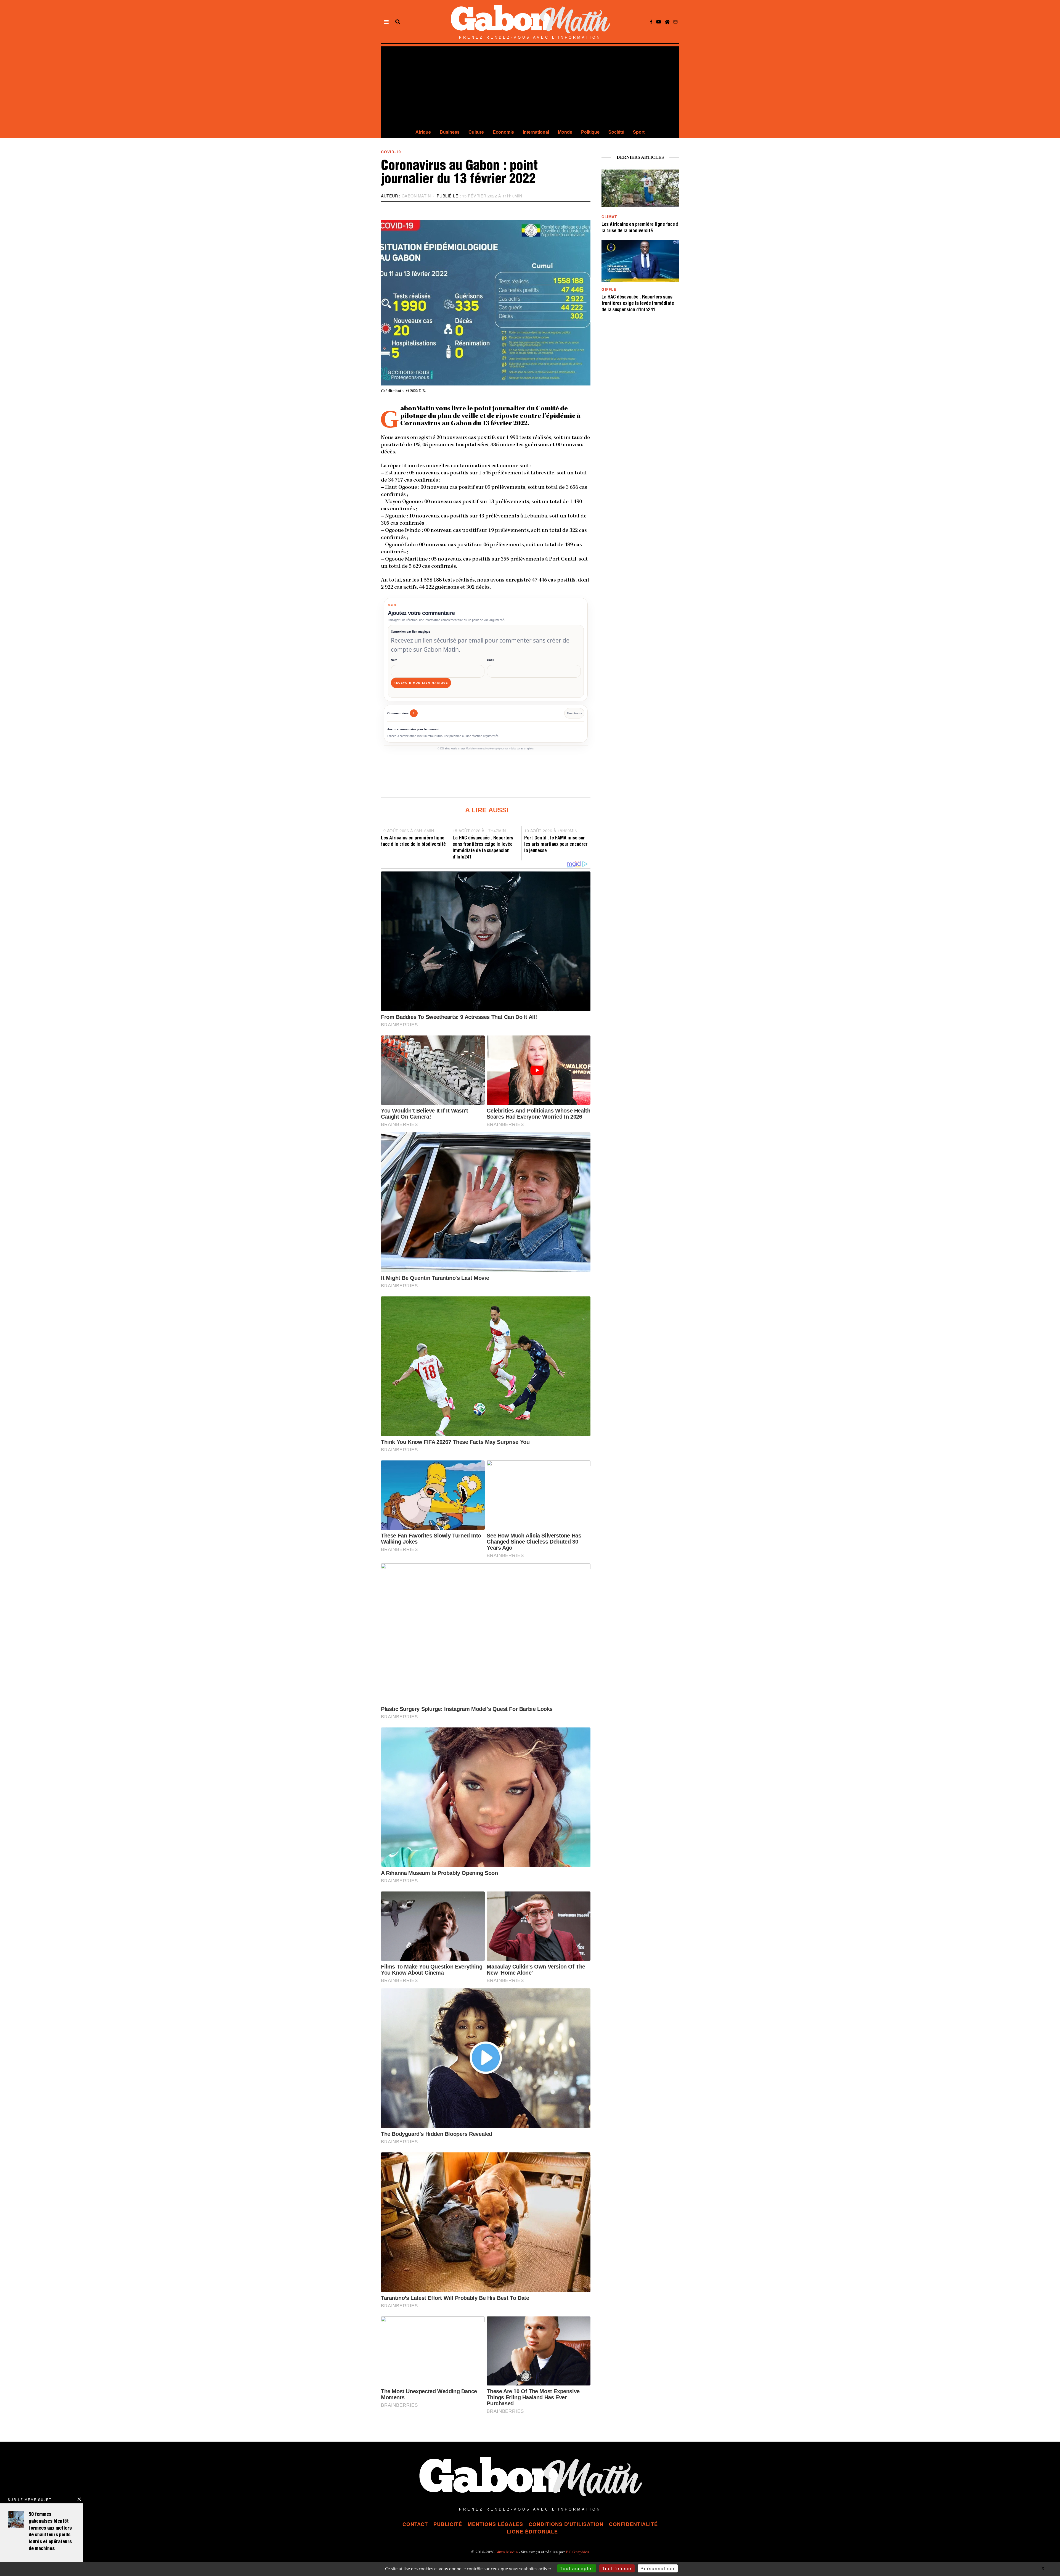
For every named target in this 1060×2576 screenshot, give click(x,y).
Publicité (448, 2524)
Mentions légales (495, 2524)
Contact (415, 2524)
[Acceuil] (667, 22)
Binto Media (507, 2553)
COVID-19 (391, 152)
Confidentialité (633, 2524)
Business (450, 132)
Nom (394, 660)
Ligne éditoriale (532, 2532)
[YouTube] (659, 22)
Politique (590, 132)
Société (616, 132)
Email (491, 660)
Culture (476, 132)
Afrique (423, 132)
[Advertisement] (530, 85)
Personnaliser (658, 2568)
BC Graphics (527, 749)
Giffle (609, 289)
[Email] (675, 22)
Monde (565, 132)
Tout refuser (617, 2568)
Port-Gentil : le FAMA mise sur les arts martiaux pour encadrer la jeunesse (556, 845)
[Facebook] (651, 22)
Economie (503, 132)
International (536, 132)
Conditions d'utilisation (566, 2524)
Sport (639, 132)
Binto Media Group (455, 749)
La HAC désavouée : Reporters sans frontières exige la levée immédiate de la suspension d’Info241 (638, 304)
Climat (609, 217)
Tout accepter (577, 2568)
